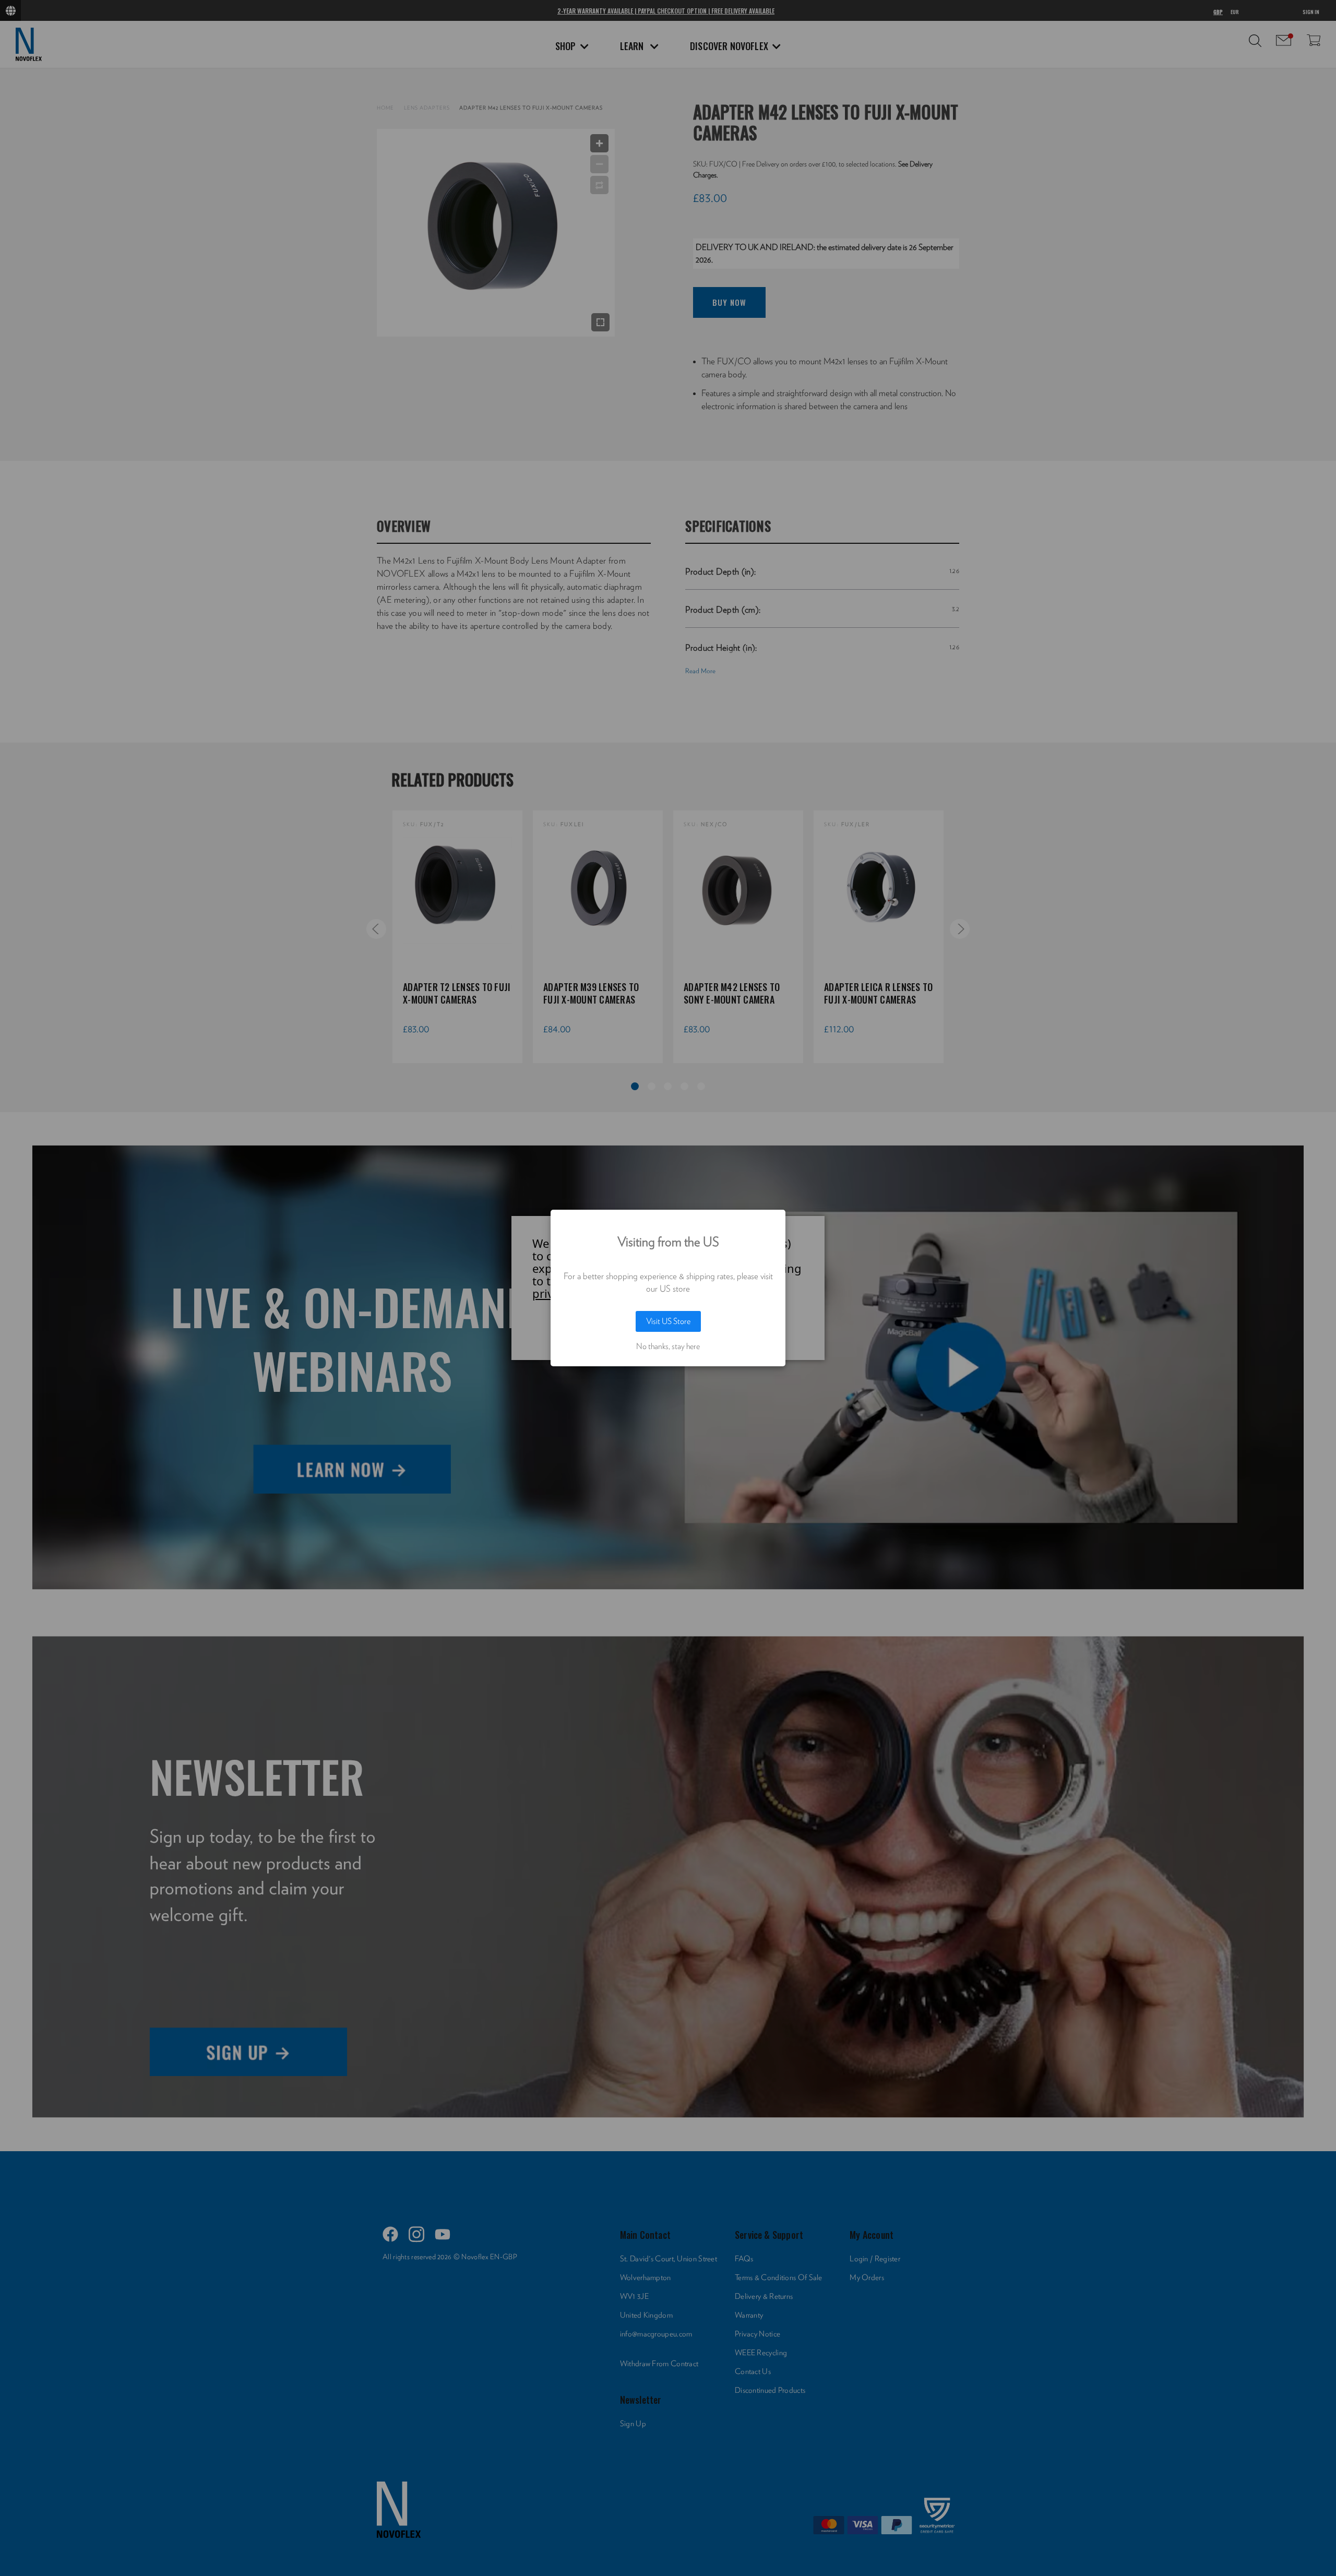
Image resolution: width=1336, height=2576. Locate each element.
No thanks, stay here (668, 1346)
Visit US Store (668, 1321)
